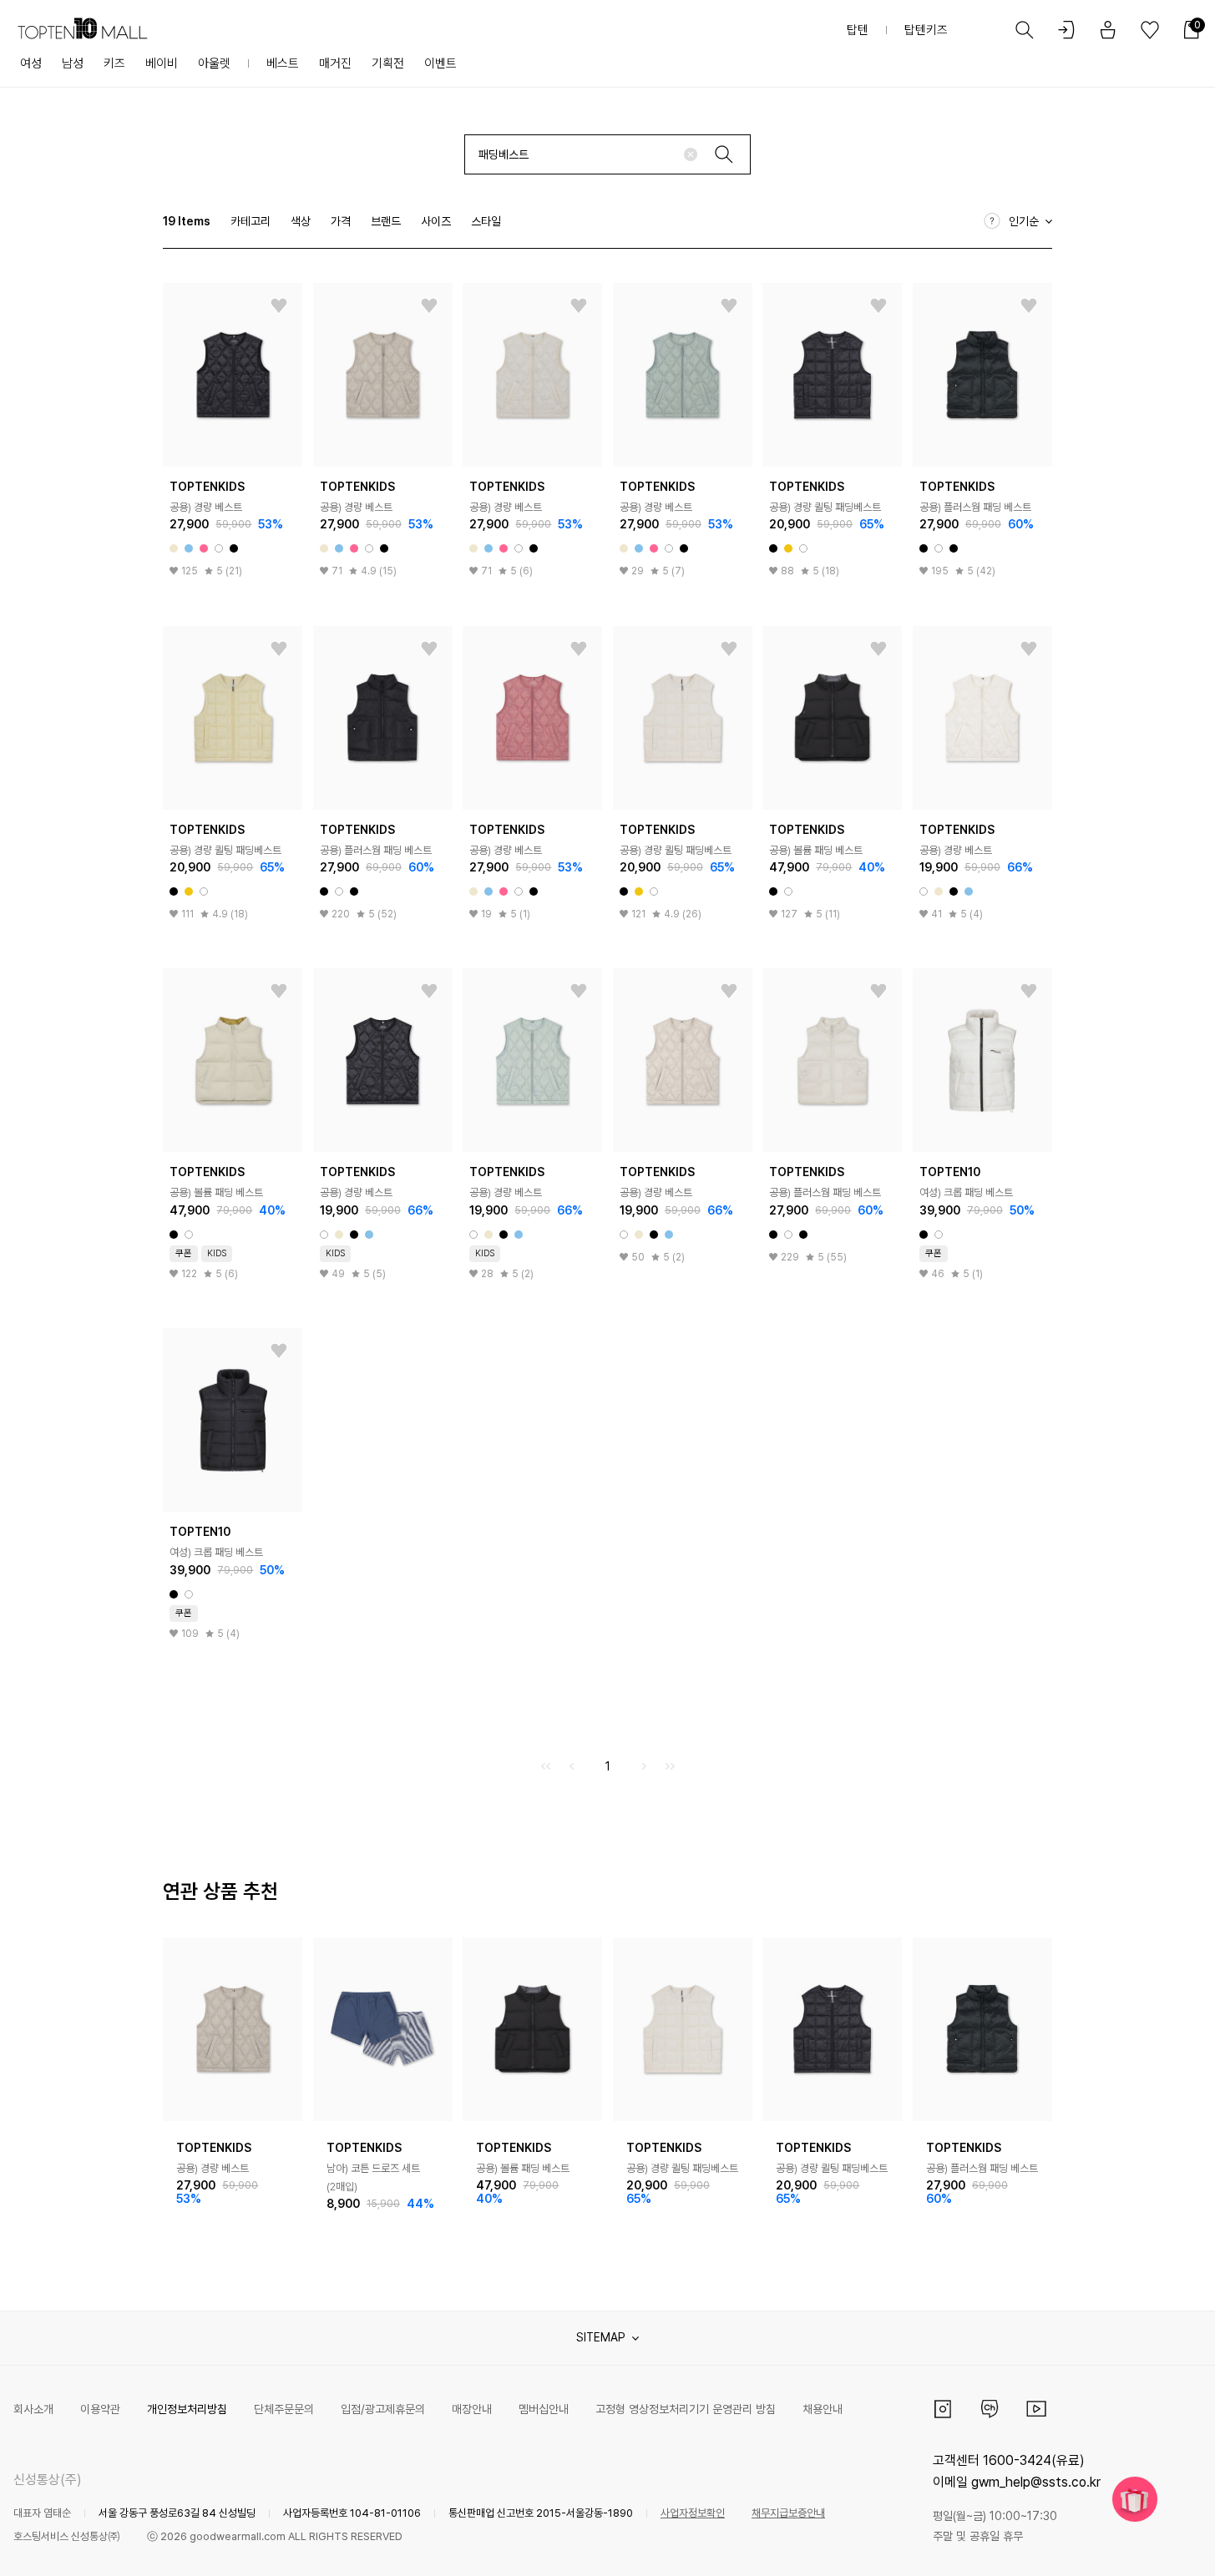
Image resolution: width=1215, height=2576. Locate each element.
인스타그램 (943, 2409)
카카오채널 (990, 2409)
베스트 (283, 63)
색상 (301, 221)
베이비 (162, 63)
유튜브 (1036, 2409)
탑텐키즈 (926, 30)
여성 (31, 63)
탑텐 (858, 30)
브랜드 (386, 221)
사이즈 (436, 221)
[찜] (279, 306)
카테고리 (251, 221)
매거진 (335, 63)
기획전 (388, 63)
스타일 (486, 221)
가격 (341, 221)
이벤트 (440, 63)
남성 (73, 63)
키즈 (114, 63)
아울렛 (214, 63)
